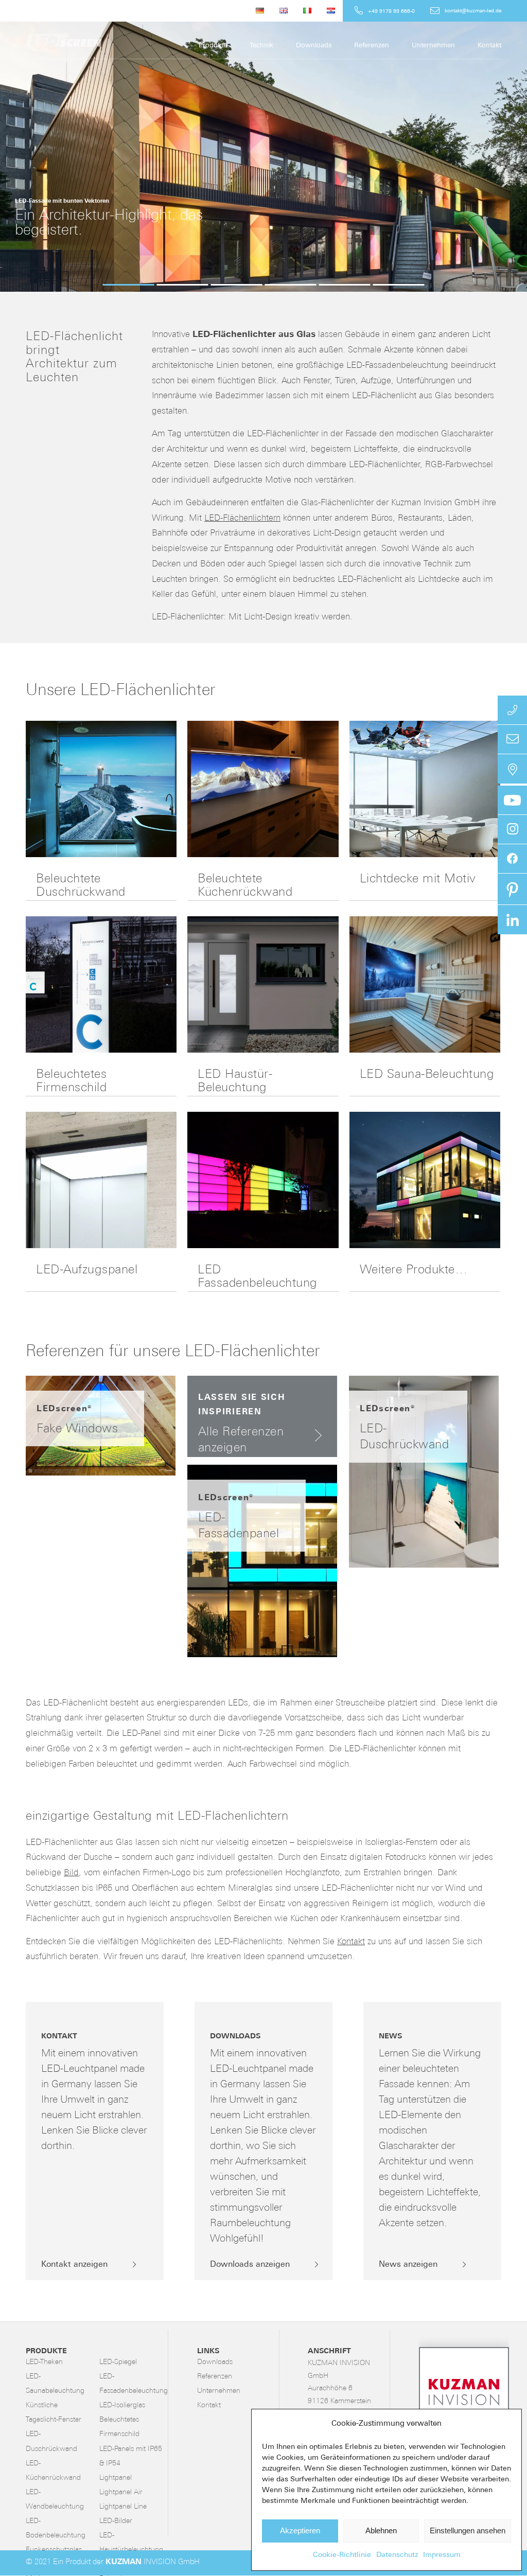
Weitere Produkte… (414, 1270)
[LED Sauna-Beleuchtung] (425, 984)
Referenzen (215, 2377)
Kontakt (351, 1942)
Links (208, 2351)
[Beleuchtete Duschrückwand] (101, 789)
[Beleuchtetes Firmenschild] (101, 984)
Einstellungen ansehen (468, 2530)
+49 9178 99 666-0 (391, 12)
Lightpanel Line (123, 2507)
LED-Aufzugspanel (87, 1270)
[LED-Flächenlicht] (103, 40)
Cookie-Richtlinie (342, 2555)
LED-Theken (44, 2362)
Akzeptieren (300, 2530)
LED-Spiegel (118, 2362)
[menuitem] (260, 11)
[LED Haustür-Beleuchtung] (263, 984)
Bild (71, 1873)
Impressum (442, 2555)
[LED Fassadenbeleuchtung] (263, 1180)
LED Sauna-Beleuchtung (427, 1075)
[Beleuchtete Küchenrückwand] (263, 789)
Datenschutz (397, 2555)
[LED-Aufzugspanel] (101, 1180)
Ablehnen (381, 2530)
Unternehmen (219, 2391)
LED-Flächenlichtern (242, 518)
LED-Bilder (116, 2521)
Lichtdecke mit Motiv (418, 879)
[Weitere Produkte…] (425, 1180)
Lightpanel (116, 2478)
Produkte (46, 2351)
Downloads (215, 2362)
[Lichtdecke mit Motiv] (425, 789)
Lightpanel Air (121, 2492)
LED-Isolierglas (122, 2405)
